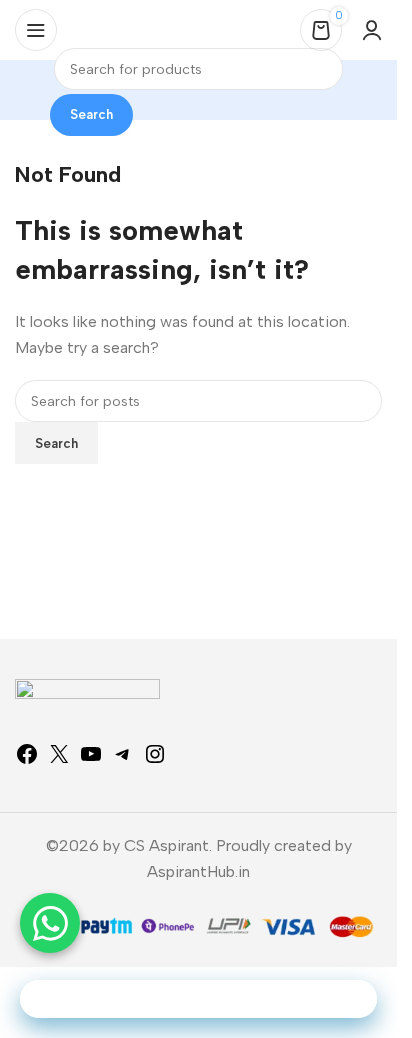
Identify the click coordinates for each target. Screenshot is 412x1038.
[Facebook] (27, 760)
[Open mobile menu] (36, 30)
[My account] (372, 30)
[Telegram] (123, 760)
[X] (59, 760)
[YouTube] (91, 760)
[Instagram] (155, 760)
